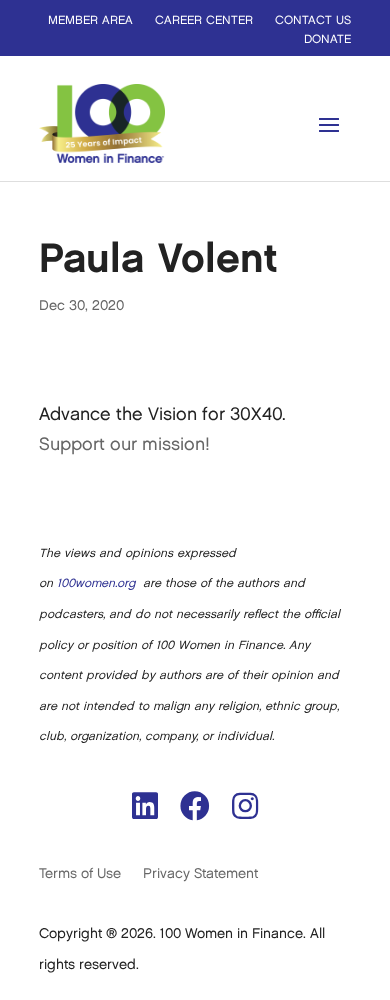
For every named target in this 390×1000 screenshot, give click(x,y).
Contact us (313, 20)
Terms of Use (80, 873)
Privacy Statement (200, 873)
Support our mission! (124, 445)
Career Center (204, 20)
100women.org (96, 583)
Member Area (90, 20)
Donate (327, 39)
